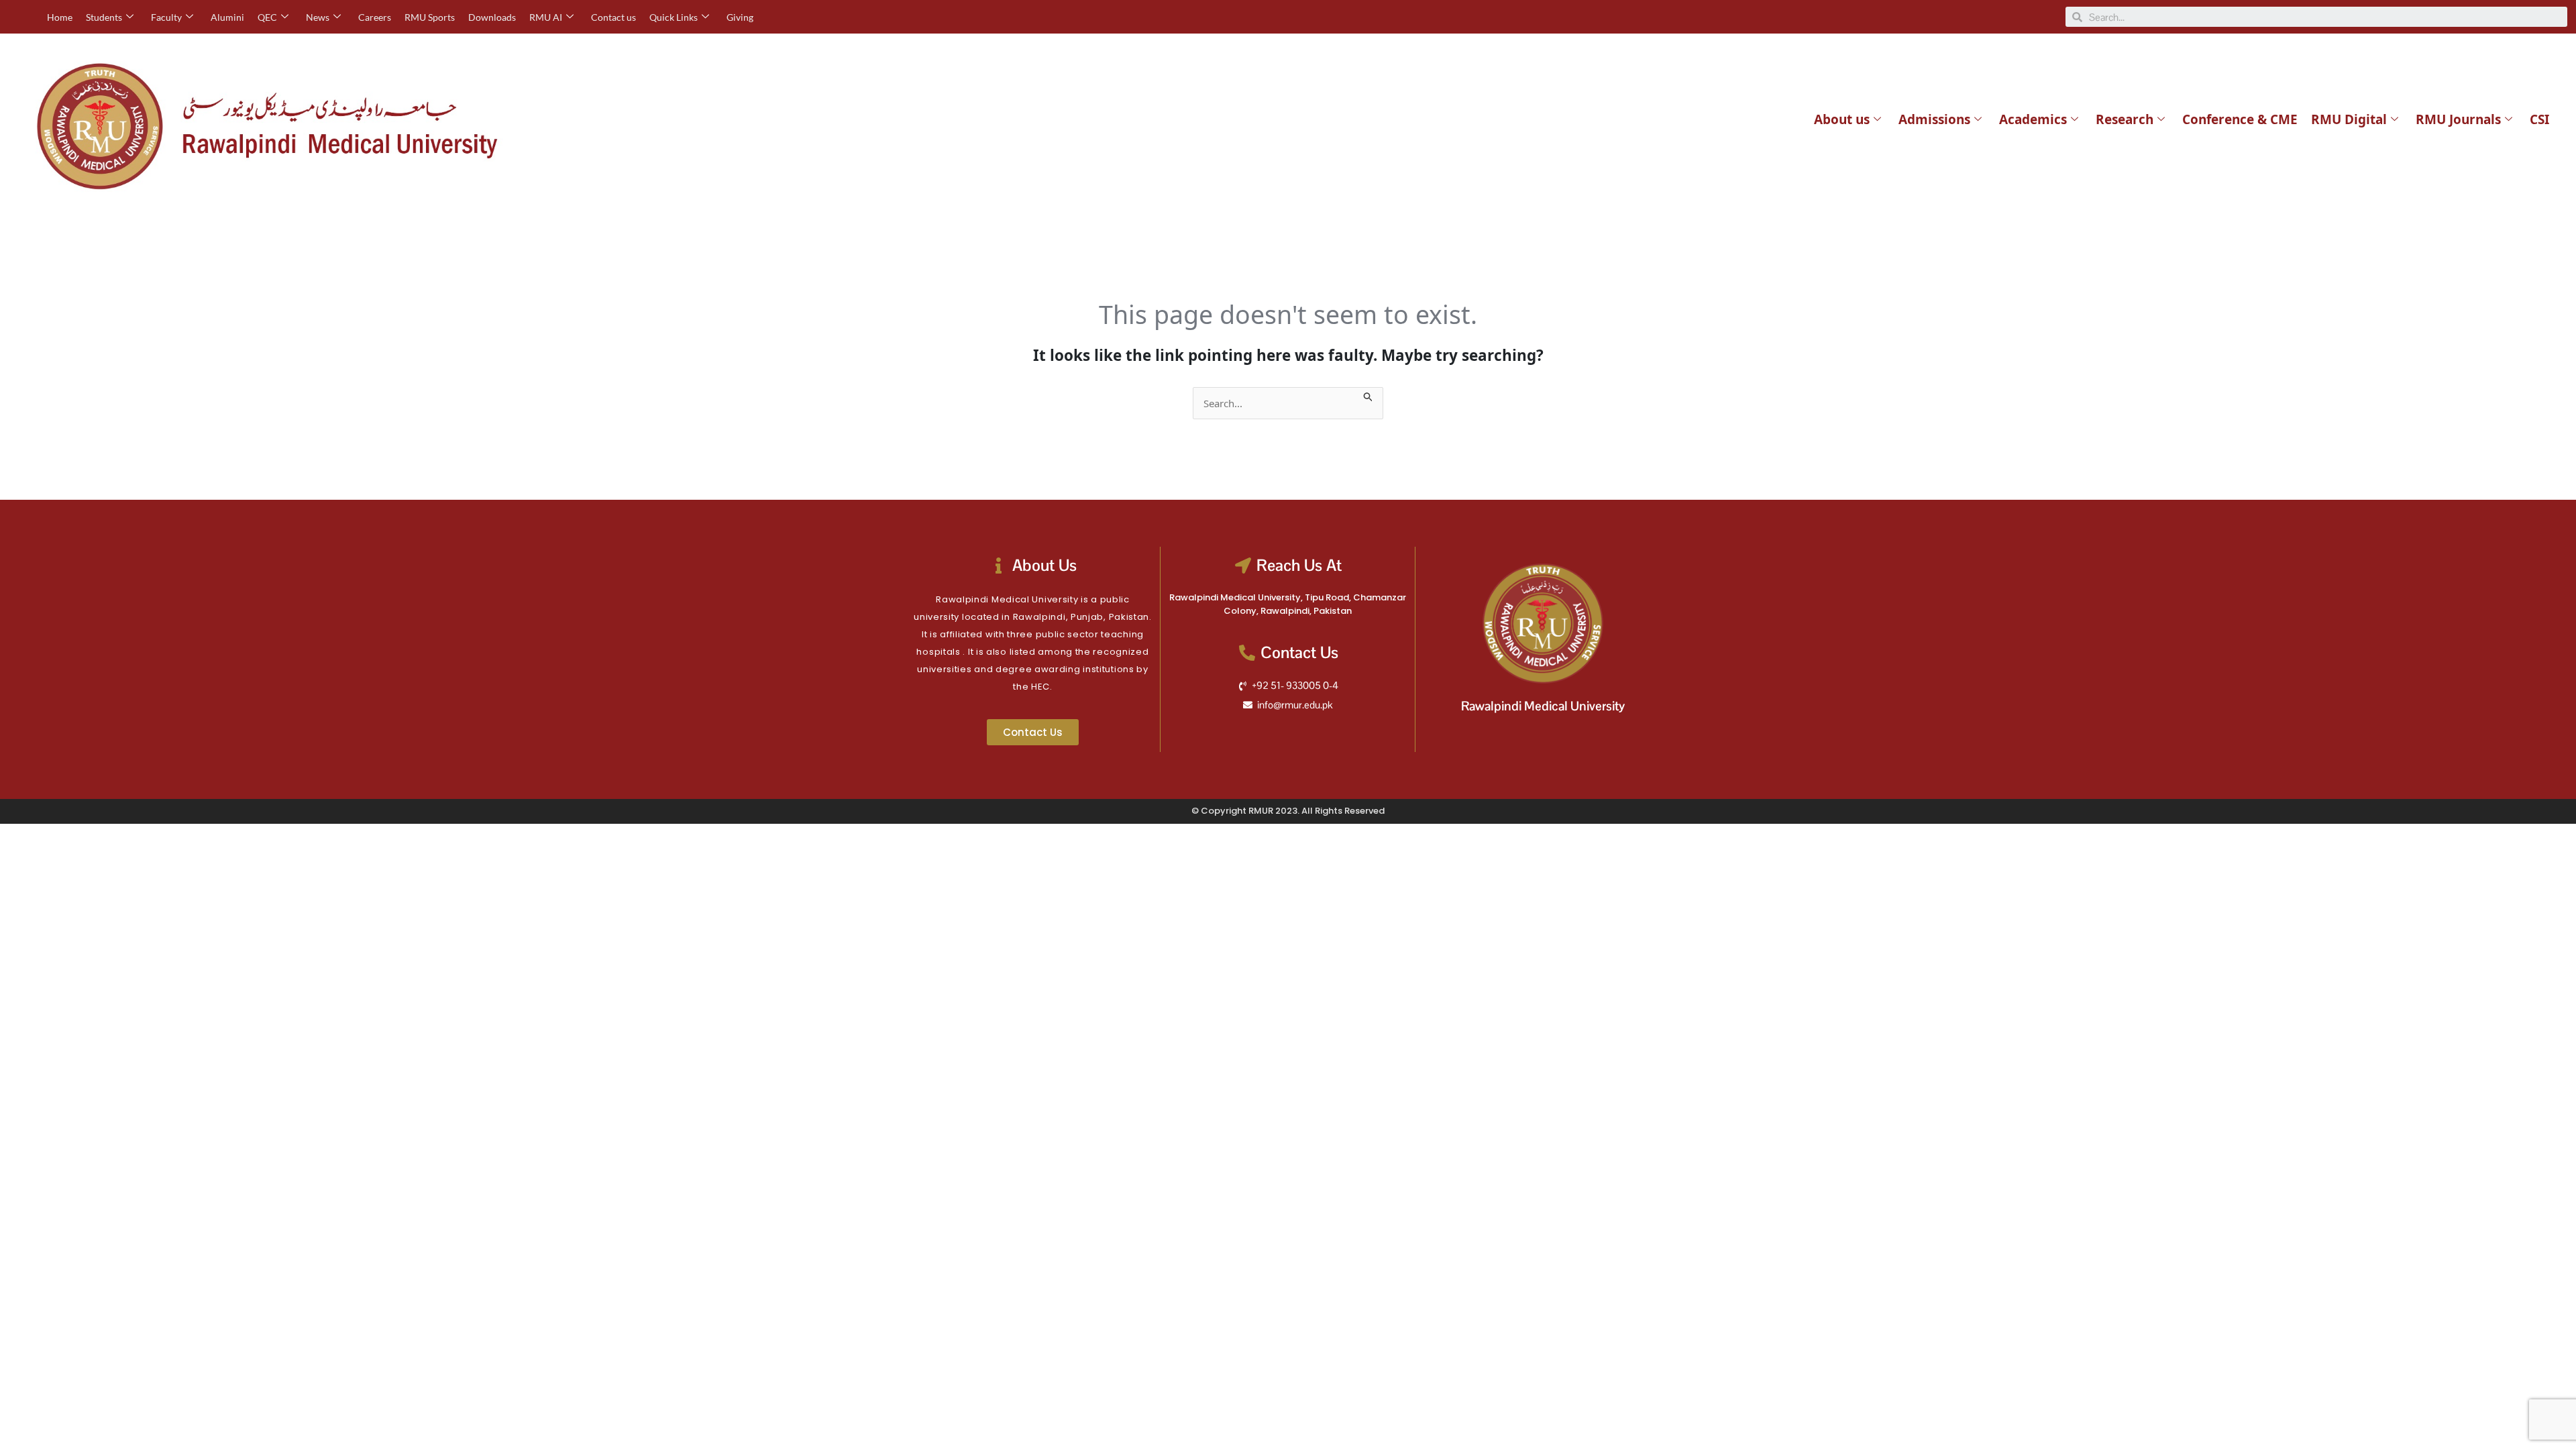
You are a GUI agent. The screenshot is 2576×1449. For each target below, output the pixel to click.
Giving (740, 17)
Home (60, 17)
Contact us (613, 17)
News (318, 17)
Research (2125, 119)
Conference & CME (2240, 119)
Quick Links (674, 17)
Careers (375, 17)
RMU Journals (2458, 119)
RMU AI (546, 17)
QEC (267, 17)
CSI (2539, 119)
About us (1842, 119)
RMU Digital (2349, 119)
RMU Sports (430, 17)
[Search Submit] (1368, 395)
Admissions (1934, 119)
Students (104, 17)
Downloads (492, 17)
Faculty (166, 17)
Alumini (227, 17)
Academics (2033, 119)
